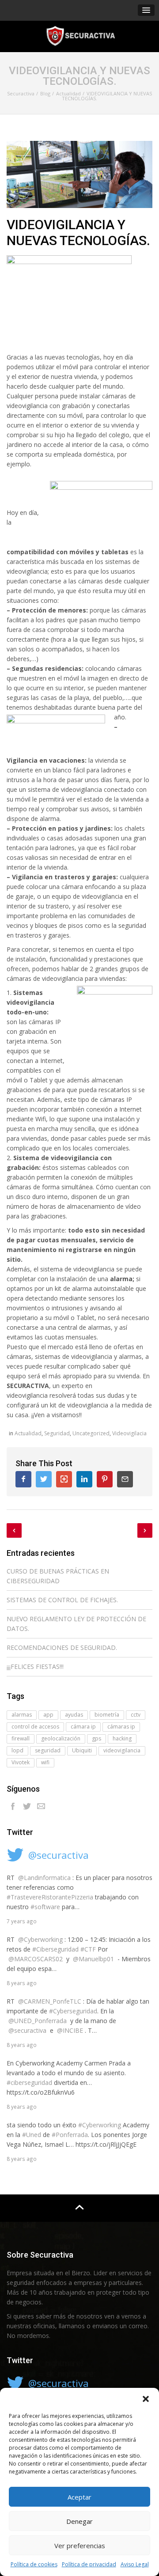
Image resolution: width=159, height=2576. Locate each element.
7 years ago (22, 1921)
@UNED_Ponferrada (38, 2021)
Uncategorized (91, 1433)
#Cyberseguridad (73, 2011)
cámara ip (83, 1727)
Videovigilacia (129, 1433)
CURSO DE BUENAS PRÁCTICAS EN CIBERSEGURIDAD (58, 1576)
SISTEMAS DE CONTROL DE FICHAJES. (62, 1600)
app (48, 1715)
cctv (136, 1715)
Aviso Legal (135, 2564)
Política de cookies (34, 2564)
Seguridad (57, 1433)
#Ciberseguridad (55, 1949)
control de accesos (35, 1727)
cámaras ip (121, 1727)
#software (45, 1907)
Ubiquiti (82, 1750)
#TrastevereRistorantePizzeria (50, 1897)
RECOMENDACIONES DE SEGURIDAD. (62, 1647)
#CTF (88, 1949)
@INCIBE (70, 2030)
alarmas (22, 1715)
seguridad (48, 1750)
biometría (107, 1715)
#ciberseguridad (29, 2082)
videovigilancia (122, 1750)
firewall (21, 1738)
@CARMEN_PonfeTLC (50, 2001)
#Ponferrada (70, 2135)
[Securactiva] (79, 36)
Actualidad (28, 1433)
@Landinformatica (44, 1878)
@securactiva (59, 1855)
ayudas (74, 1715)
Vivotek (21, 1762)
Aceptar (79, 2497)
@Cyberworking (40, 1939)
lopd (17, 1750)
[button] (146, 2399)
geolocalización (61, 1738)
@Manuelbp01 (93, 1959)
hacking (122, 1738)
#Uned (32, 2135)
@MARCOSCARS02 (36, 1959)
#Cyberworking (100, 2125)
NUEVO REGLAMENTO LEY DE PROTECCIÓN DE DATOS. (76, 1624)
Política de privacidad (89, 2564)
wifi (45, 1762)
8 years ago (22, 1983)
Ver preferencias (80, 2546)
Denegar (79, 2521)
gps (97, 1738)
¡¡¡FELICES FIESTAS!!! (35, 1666)
